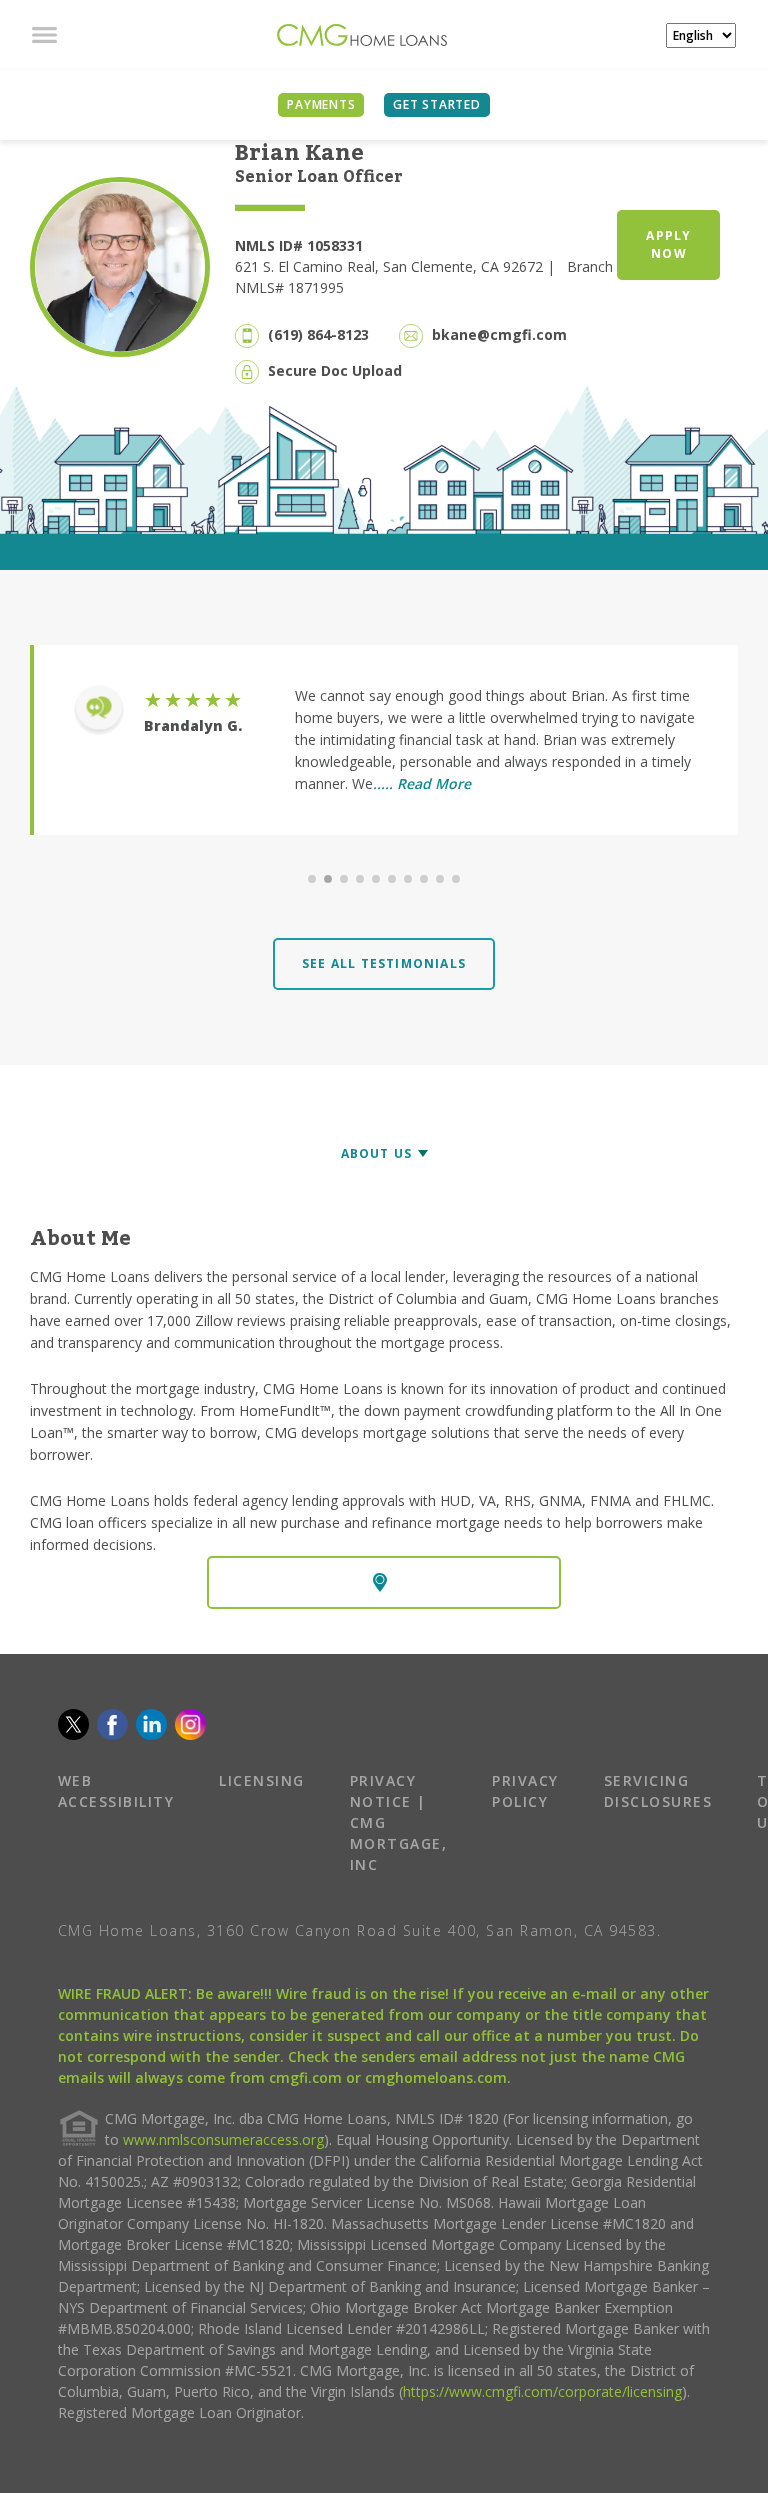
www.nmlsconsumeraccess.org (223, 2139)
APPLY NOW (668, 244)
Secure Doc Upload (335, 370)
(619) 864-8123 (318, 334)
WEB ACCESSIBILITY (116, 1791)
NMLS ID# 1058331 (299, 245)
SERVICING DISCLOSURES (658, 1791)
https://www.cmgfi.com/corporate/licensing (542, 2391)
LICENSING (262, 1780)
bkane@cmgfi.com (499, 334)
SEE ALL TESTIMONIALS (384, 963)
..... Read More (422, 783)
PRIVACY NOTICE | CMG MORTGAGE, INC (399, 1822)
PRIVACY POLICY (525, 1791)
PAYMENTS (321, 104)
